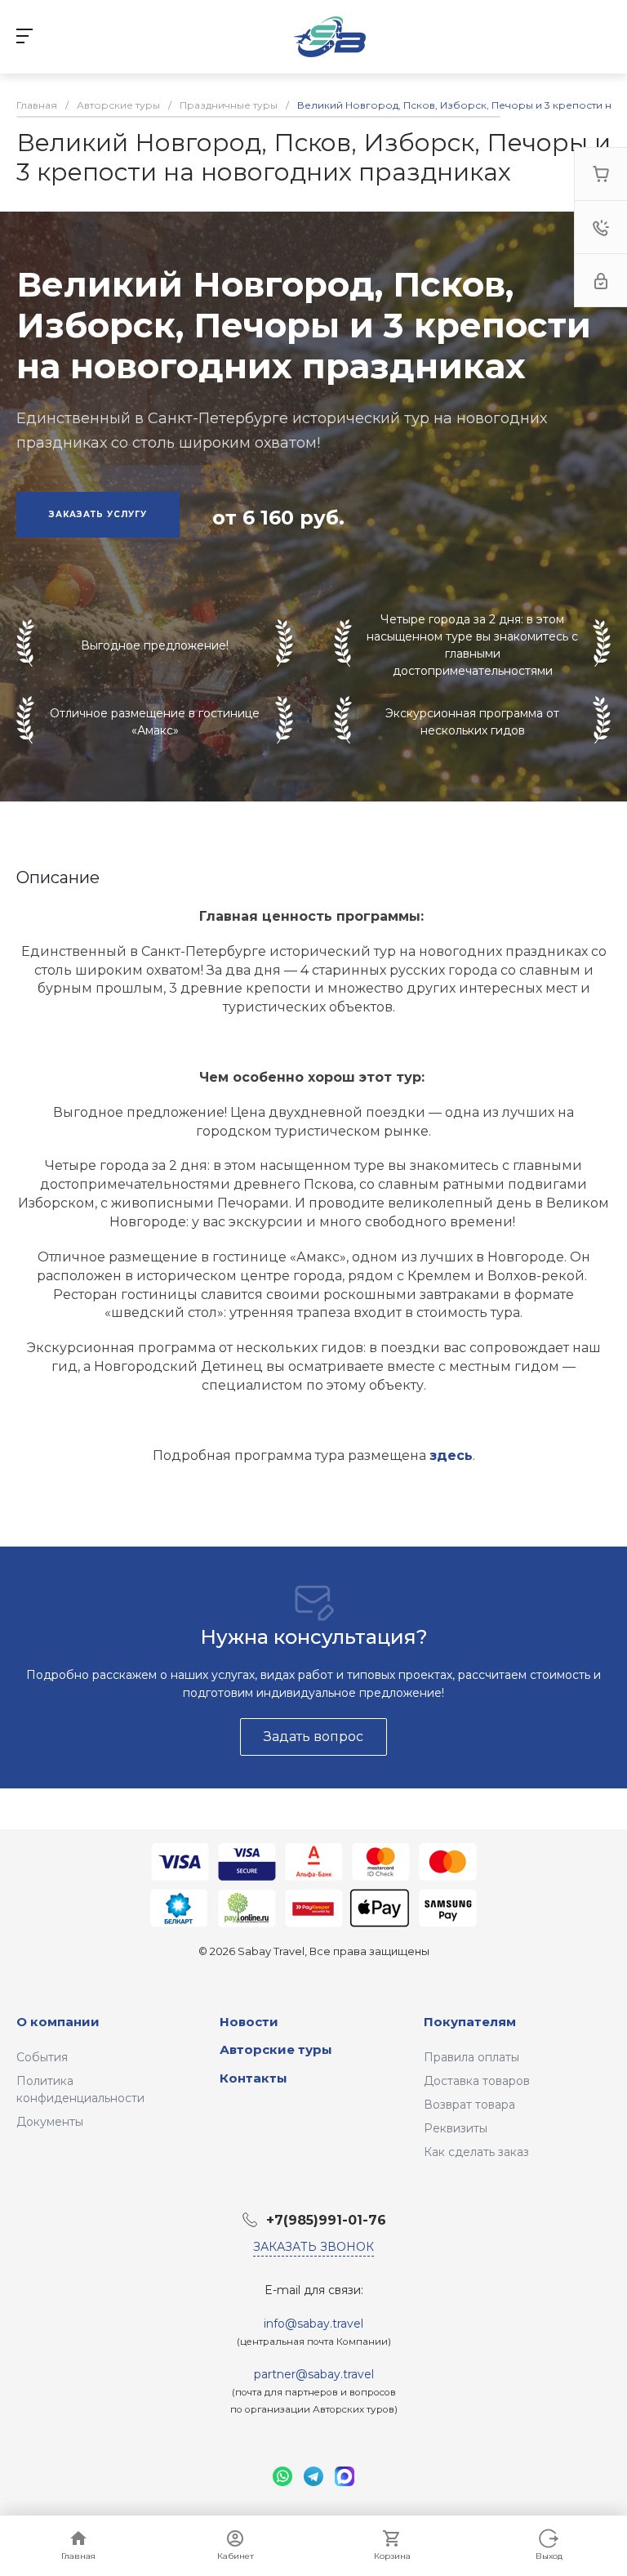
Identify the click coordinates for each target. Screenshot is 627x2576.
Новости (249, 2022)
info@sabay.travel (313, 2324)
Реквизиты (456, 2128)
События (42, 2057)
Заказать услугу (98, 514)
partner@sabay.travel (314, 2374)
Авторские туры (276, 2049)
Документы (50, 2122)
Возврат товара (469, 2105)
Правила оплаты (471, 2057)
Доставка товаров (477, 2081)
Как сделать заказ (476, 2152)
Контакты (253, 2078)
